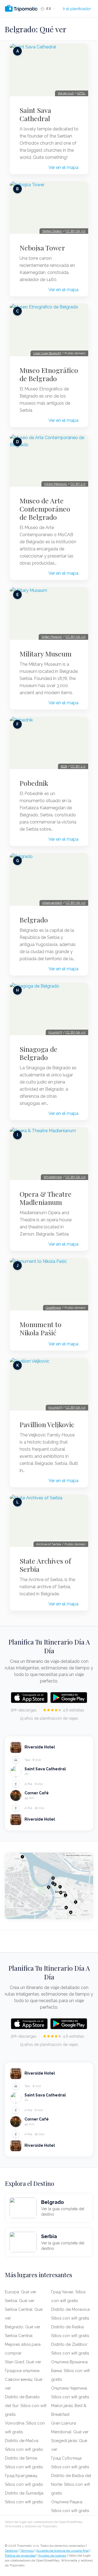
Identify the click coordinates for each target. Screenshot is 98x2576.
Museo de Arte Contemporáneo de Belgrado (45, 509)
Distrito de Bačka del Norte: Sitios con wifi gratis (71, 2484)
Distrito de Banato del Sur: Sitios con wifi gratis (26, 2406)
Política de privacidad (20, 2555)
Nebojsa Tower (42, 248)
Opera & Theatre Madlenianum (46, 1198)
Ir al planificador (77, 9)
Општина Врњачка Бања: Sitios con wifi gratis (71, 2371)
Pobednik (34, 783)
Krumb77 (55, 1032)
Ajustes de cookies (52, 2555)
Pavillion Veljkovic (47, 1424)
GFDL (81, 93)
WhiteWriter (53, 1177)
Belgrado (34, 920)
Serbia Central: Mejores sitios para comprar (23, 2344)
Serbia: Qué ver (20, 2301)
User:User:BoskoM (47, 353)
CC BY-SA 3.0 (76, 231)
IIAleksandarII (52, 903)
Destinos (11, 2551)
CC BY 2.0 (78, 484)
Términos (27, 2551)
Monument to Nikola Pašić (41, 1328)
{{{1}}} (64, 766)
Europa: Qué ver (21, 2292)
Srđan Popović (52, 637)
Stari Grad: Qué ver (23, 2362)
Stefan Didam (52, 231)
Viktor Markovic (56, 484)
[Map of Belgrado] (49, 1886)
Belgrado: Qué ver (23, 2327)
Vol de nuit (66, 93)
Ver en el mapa (63, 167)
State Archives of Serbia (45, 1565)
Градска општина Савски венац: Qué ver (24, 2379)
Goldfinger (53, 1308)
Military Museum (46, 654)
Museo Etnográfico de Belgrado (49, 374)
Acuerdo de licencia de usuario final (62, 2551)
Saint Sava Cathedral (35, 114)
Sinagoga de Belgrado (39, 1053)
